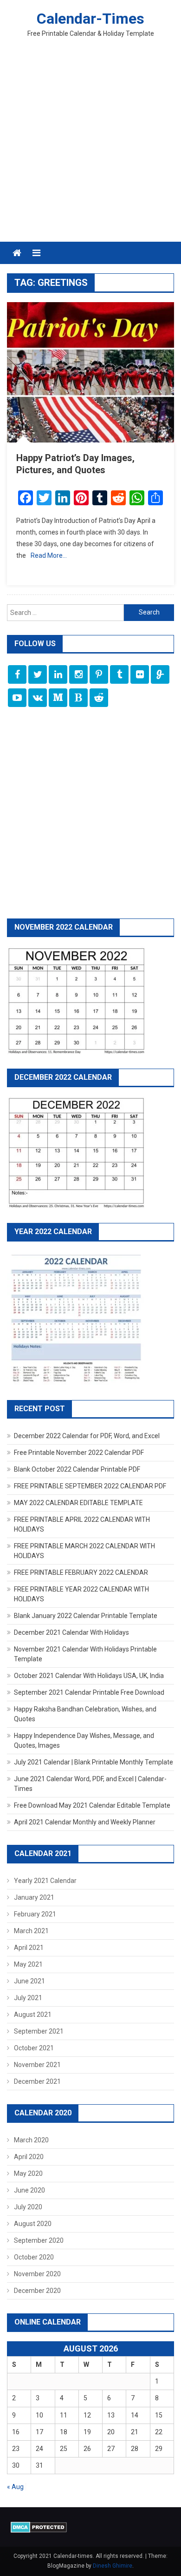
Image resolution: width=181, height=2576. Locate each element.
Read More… (49, 555)
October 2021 (34, 2048)
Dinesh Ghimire (113, 2566)
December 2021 (37, 2081)
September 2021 (39, 2031)
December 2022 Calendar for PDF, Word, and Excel (87, 1436)
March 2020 (31, 2140)
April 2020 (29, 2157)
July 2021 (28, 1998)
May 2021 (28, 1964)
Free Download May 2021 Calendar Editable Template (92, 1805)
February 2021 (35, 1914)
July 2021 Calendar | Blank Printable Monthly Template (94, 1762)
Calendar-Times (90, 19)
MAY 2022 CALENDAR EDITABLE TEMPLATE (78, 1503)
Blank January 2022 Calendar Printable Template (86, 1616)
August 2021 (33, 2015)
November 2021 (37, 2065)
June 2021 (29, 1981)
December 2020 (37, 2291)
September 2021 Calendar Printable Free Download (89, 1692)
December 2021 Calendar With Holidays (71, 1632)
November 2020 (37, 2274)
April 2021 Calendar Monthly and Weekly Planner (85, 1822)
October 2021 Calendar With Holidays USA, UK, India (89, 1676)
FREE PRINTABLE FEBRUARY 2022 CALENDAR (81, 1572)
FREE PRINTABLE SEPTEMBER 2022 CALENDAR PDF (90, 1486)
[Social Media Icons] (17, 674)
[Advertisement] (90, 146)
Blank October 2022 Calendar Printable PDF (77, 1469)
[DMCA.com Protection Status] (39, 2527)
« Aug (15, 2487)
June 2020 (29, 2190)
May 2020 (28, 2173)
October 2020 (34, 2257)
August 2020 (33, 2224)
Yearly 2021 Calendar (45, 1881)
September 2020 (39, 2240)
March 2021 (31, 1931)
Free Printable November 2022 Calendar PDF (79, 1453)
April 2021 (29, 1948)
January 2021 (34, 1897)
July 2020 (28, 2207)
